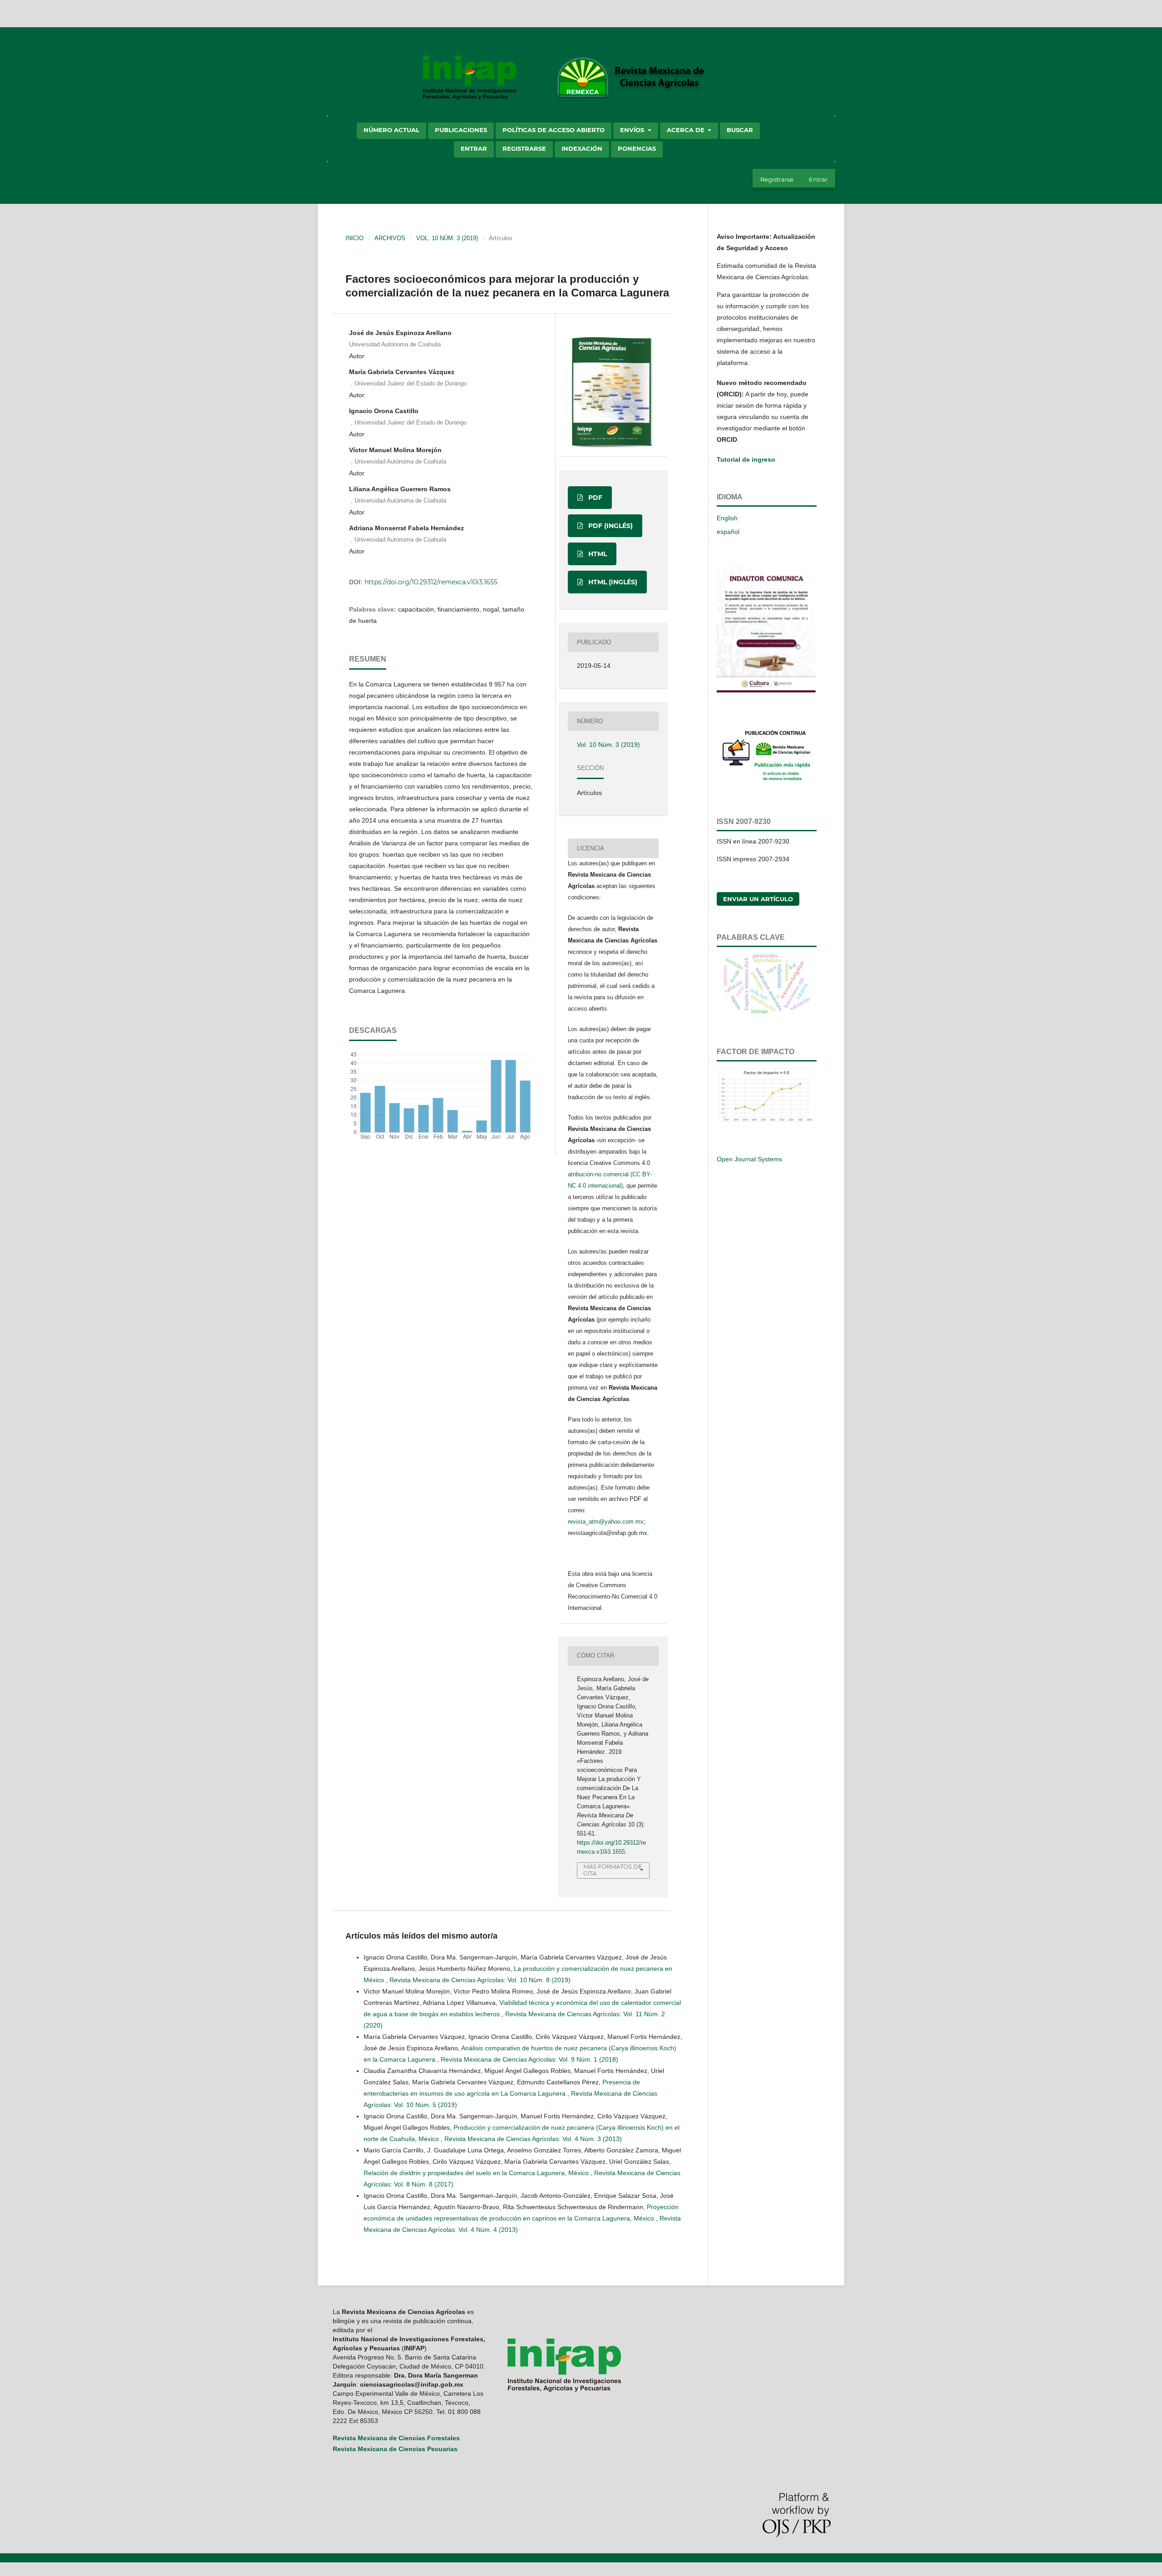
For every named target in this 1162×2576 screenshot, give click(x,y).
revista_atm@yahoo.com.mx (606, 1522)
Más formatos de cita (613, 1870)
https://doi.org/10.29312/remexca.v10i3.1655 (431, 582)
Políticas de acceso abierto (554, 130)
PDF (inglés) (610, 526)
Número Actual (391, 130)
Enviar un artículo (758, 899)
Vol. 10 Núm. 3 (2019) (447, 238)
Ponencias (637, 148)
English (727, 518)
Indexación (582, 148)
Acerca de (687, 130)
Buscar (740, 130)
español (728, 532)
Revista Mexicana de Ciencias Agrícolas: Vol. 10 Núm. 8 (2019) (480, 1980)
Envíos (633, 130)
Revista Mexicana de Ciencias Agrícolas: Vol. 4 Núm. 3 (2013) (533, 2139)
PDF (594, 498)
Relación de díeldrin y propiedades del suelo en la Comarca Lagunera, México (477, 2173)
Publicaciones (461, 130)
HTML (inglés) (612, 582)
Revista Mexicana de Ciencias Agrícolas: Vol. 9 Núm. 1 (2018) (529, 2059)
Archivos (390, 238)
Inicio (355, 238)
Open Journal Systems (749, 1159)
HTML (597, 554)
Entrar (474, 148)
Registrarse (524, 148)
